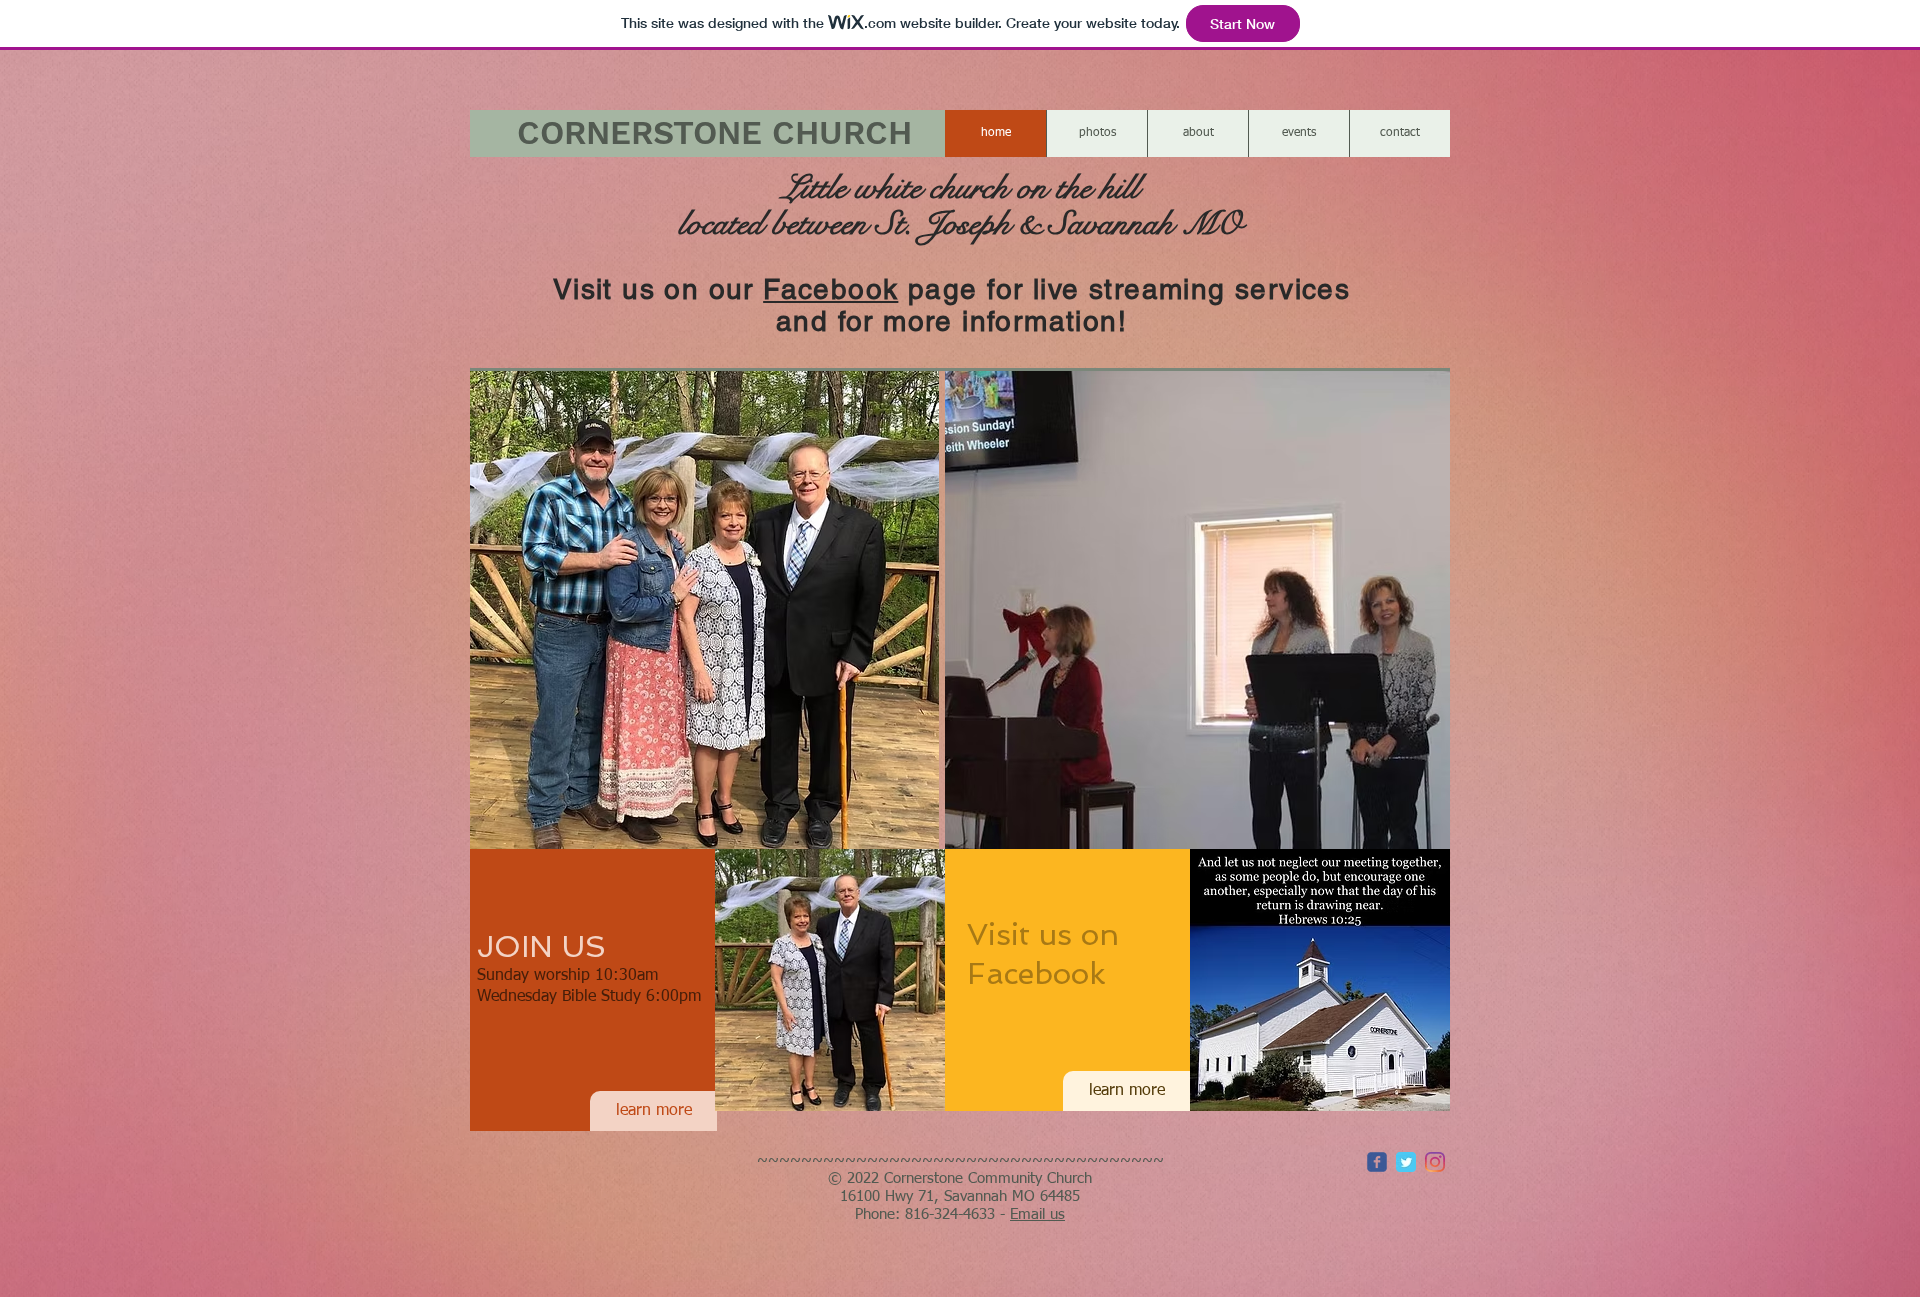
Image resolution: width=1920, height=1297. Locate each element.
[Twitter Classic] (1406, 1162)
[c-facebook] (1377, 1162)
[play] (897, 831)
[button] (704, 609)
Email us (1037, 1214)
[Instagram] (1435, 1162)
